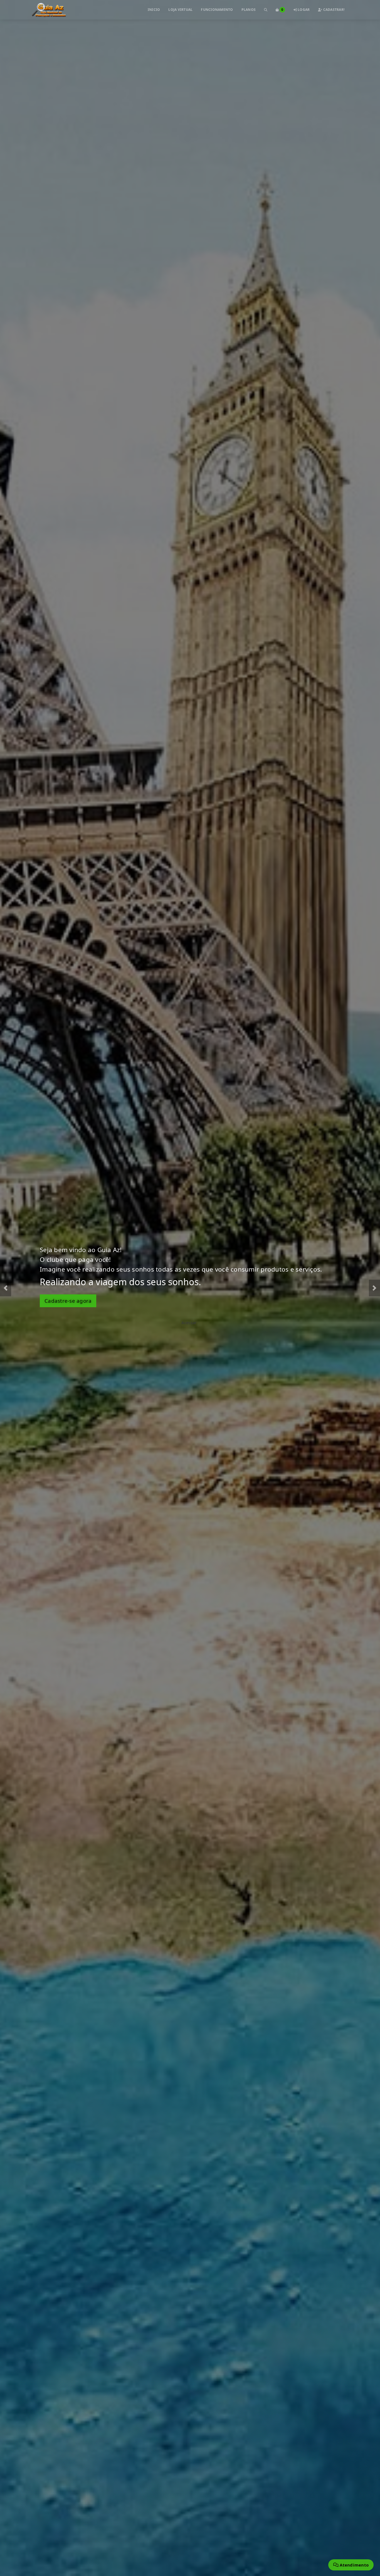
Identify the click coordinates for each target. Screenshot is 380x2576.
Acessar (189, 1318)
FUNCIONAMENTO (217, 10)
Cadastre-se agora (68, 1296)
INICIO (154, 10)
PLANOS (249, 10)
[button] (6, 1288)
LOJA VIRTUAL (180, 10)
